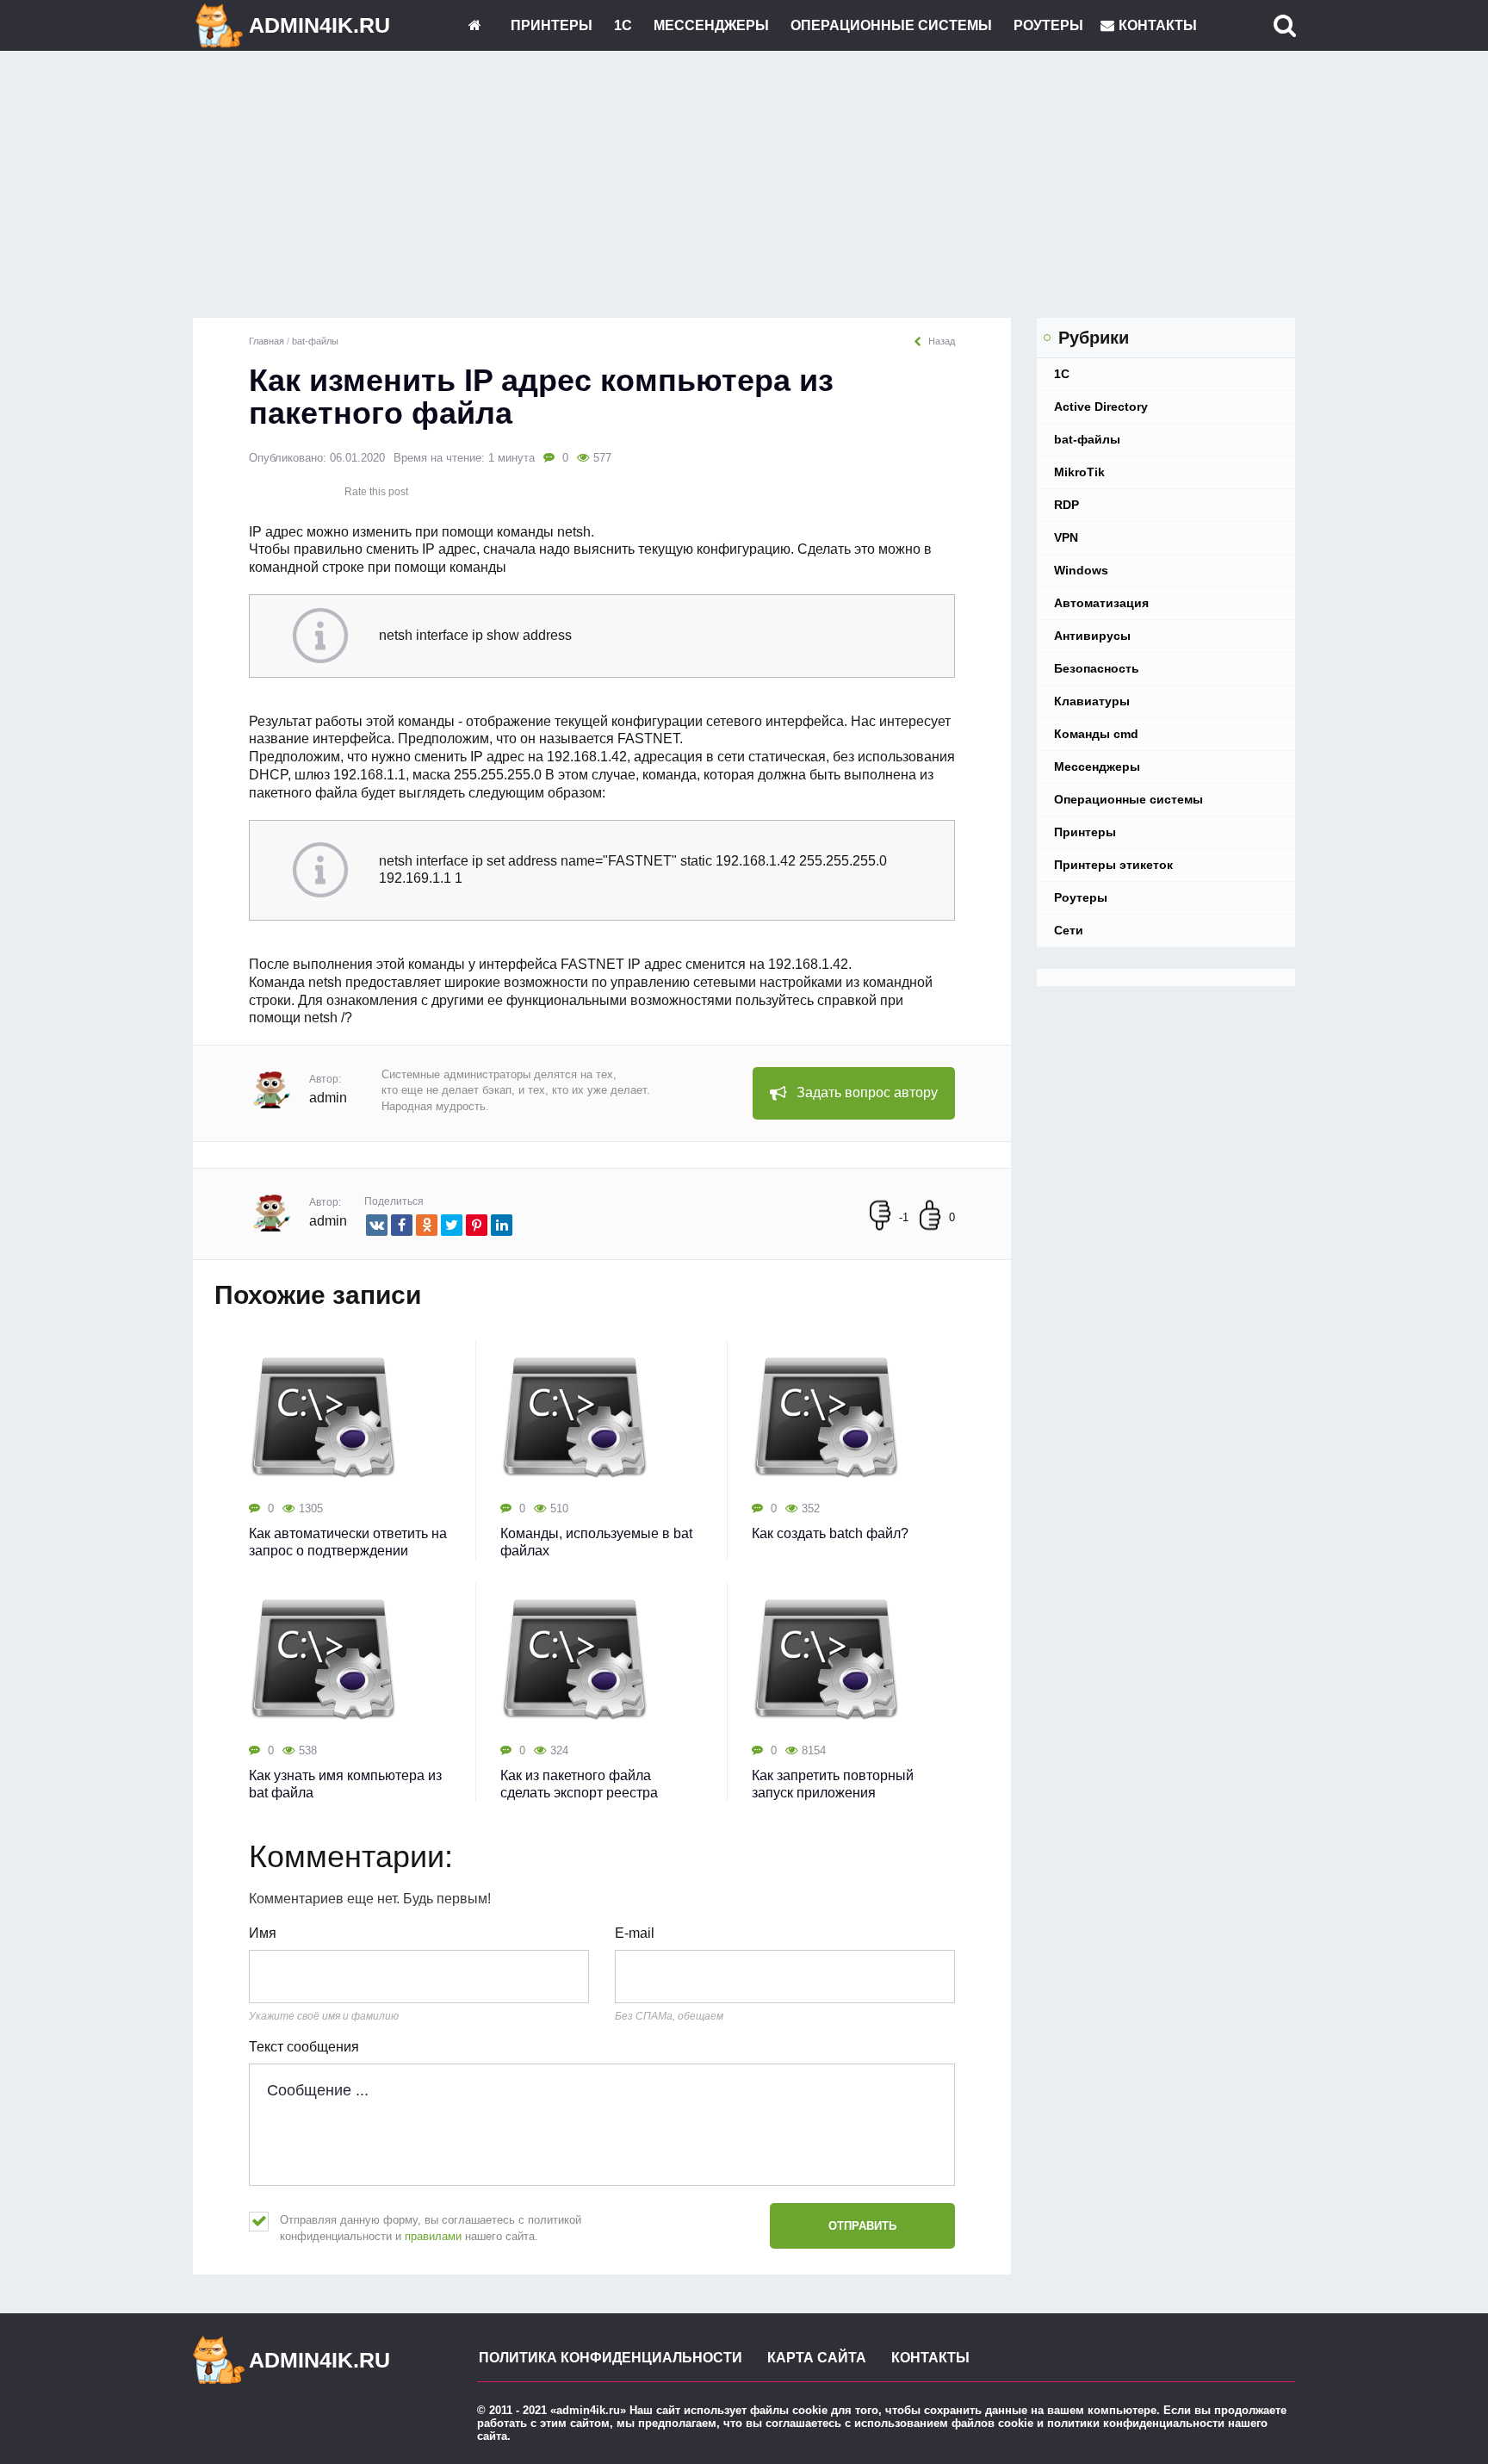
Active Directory (1101, 407)
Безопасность (1097, 668)
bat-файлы (1087, 439)
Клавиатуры (1092, 701)
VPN (1066, 537)
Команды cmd (1096, 734)
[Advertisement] (744, 189)
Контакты (1158, 25)
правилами (433, 2236)
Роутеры (1048, 25)
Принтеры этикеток (1113, 865)
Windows (1081, 570)
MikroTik (1079, 472)
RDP (1066, 505)
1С (623, 25)
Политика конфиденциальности (611, 2358)
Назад (942, 341)
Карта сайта (817, 2358)
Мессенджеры (711, 25)
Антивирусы (1092, 636)
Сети (1069, 930)
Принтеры (552, 25)
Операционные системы (891, 25)
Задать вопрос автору (867, 1092)
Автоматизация (1101, 603)
